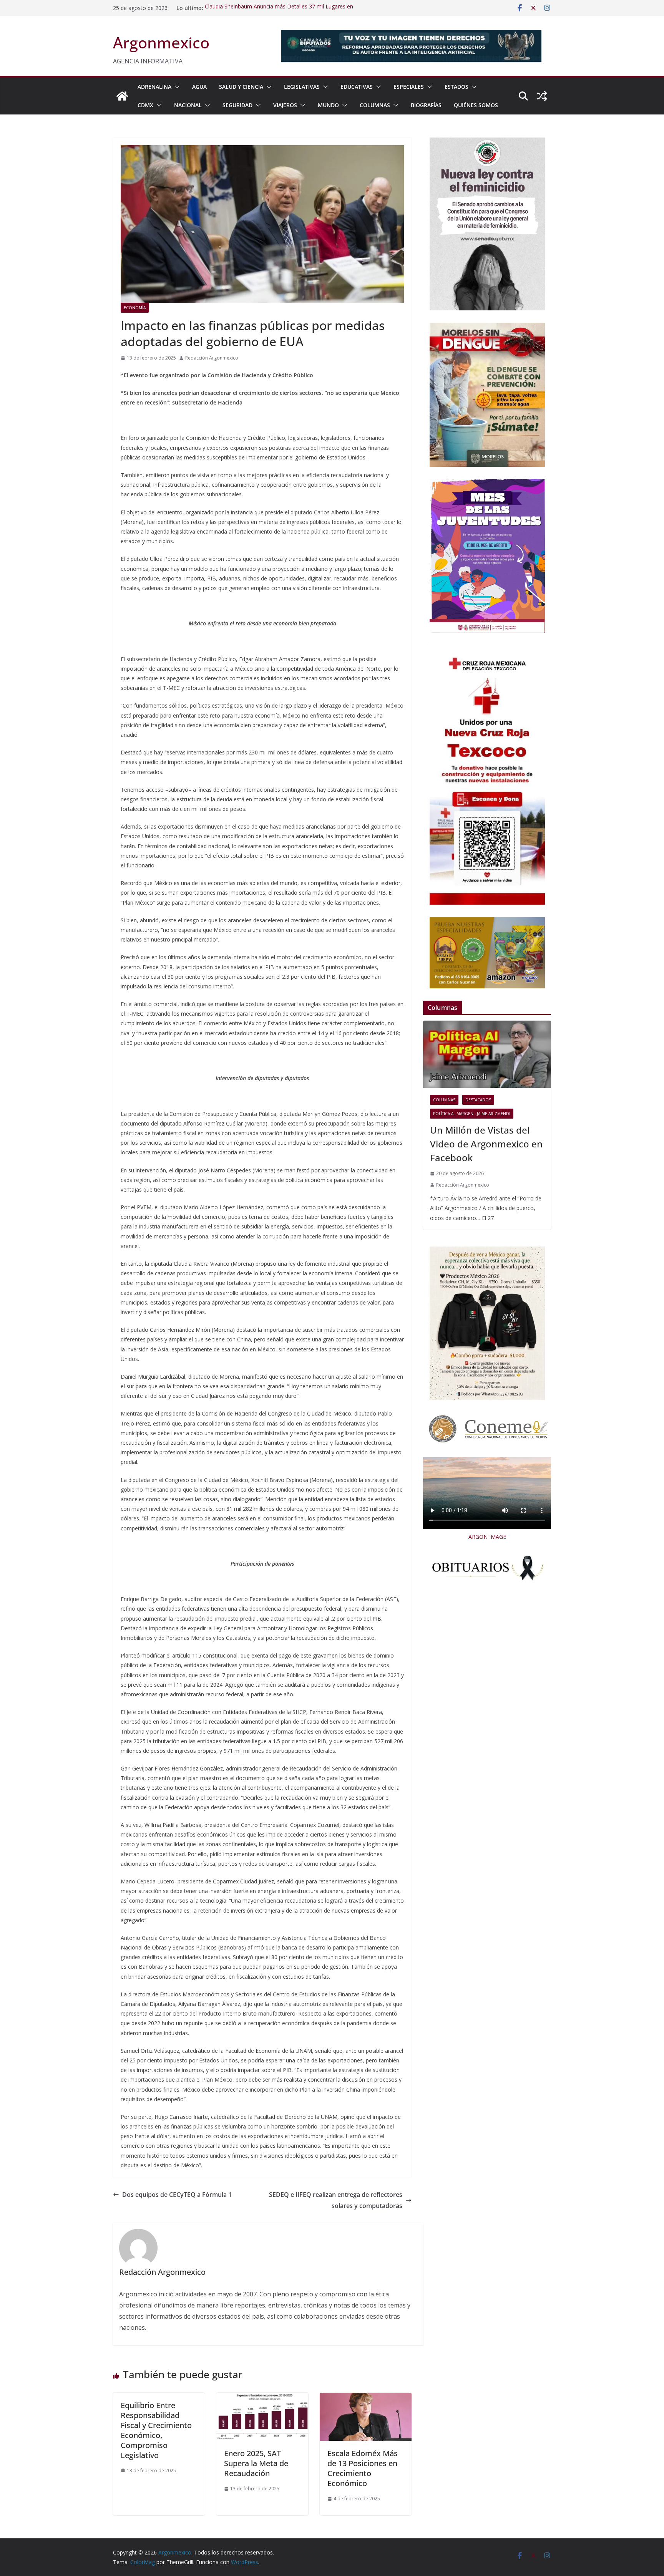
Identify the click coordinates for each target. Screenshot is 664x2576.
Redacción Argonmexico (212, 358)
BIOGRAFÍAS (426, 105)
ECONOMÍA (135, 308)
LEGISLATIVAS (302, 87)
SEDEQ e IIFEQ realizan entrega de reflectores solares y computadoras (336, 2200)
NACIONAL (188, 105)
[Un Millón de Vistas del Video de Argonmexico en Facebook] (487, 1054)
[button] (176, 87)
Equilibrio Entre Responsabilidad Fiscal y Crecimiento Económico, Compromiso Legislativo (156, 2430)
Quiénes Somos (476, 105)
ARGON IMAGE (487, 1537)
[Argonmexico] (122, 96)
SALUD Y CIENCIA (241, 87)
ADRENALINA (154, 87)
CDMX (145, 105)
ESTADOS (456, 87)
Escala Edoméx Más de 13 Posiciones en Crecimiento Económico (363, 2468)
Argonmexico (161, 42)
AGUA (199, 87)
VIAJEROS (285, 105)
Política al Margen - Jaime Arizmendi (472, 1114)
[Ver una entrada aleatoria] (542, 96)
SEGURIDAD (237, 105)
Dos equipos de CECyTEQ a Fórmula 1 (177, 2195)
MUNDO (328, 105)
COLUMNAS (375, 105)
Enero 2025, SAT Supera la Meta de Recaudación (256, 2463)
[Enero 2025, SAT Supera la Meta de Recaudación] (262, 2398)
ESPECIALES (409, 87)
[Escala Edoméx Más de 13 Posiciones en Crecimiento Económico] (366, 2398)
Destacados (478, 1100)
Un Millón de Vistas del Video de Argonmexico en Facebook (486, 1144)
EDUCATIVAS (357, 87)
